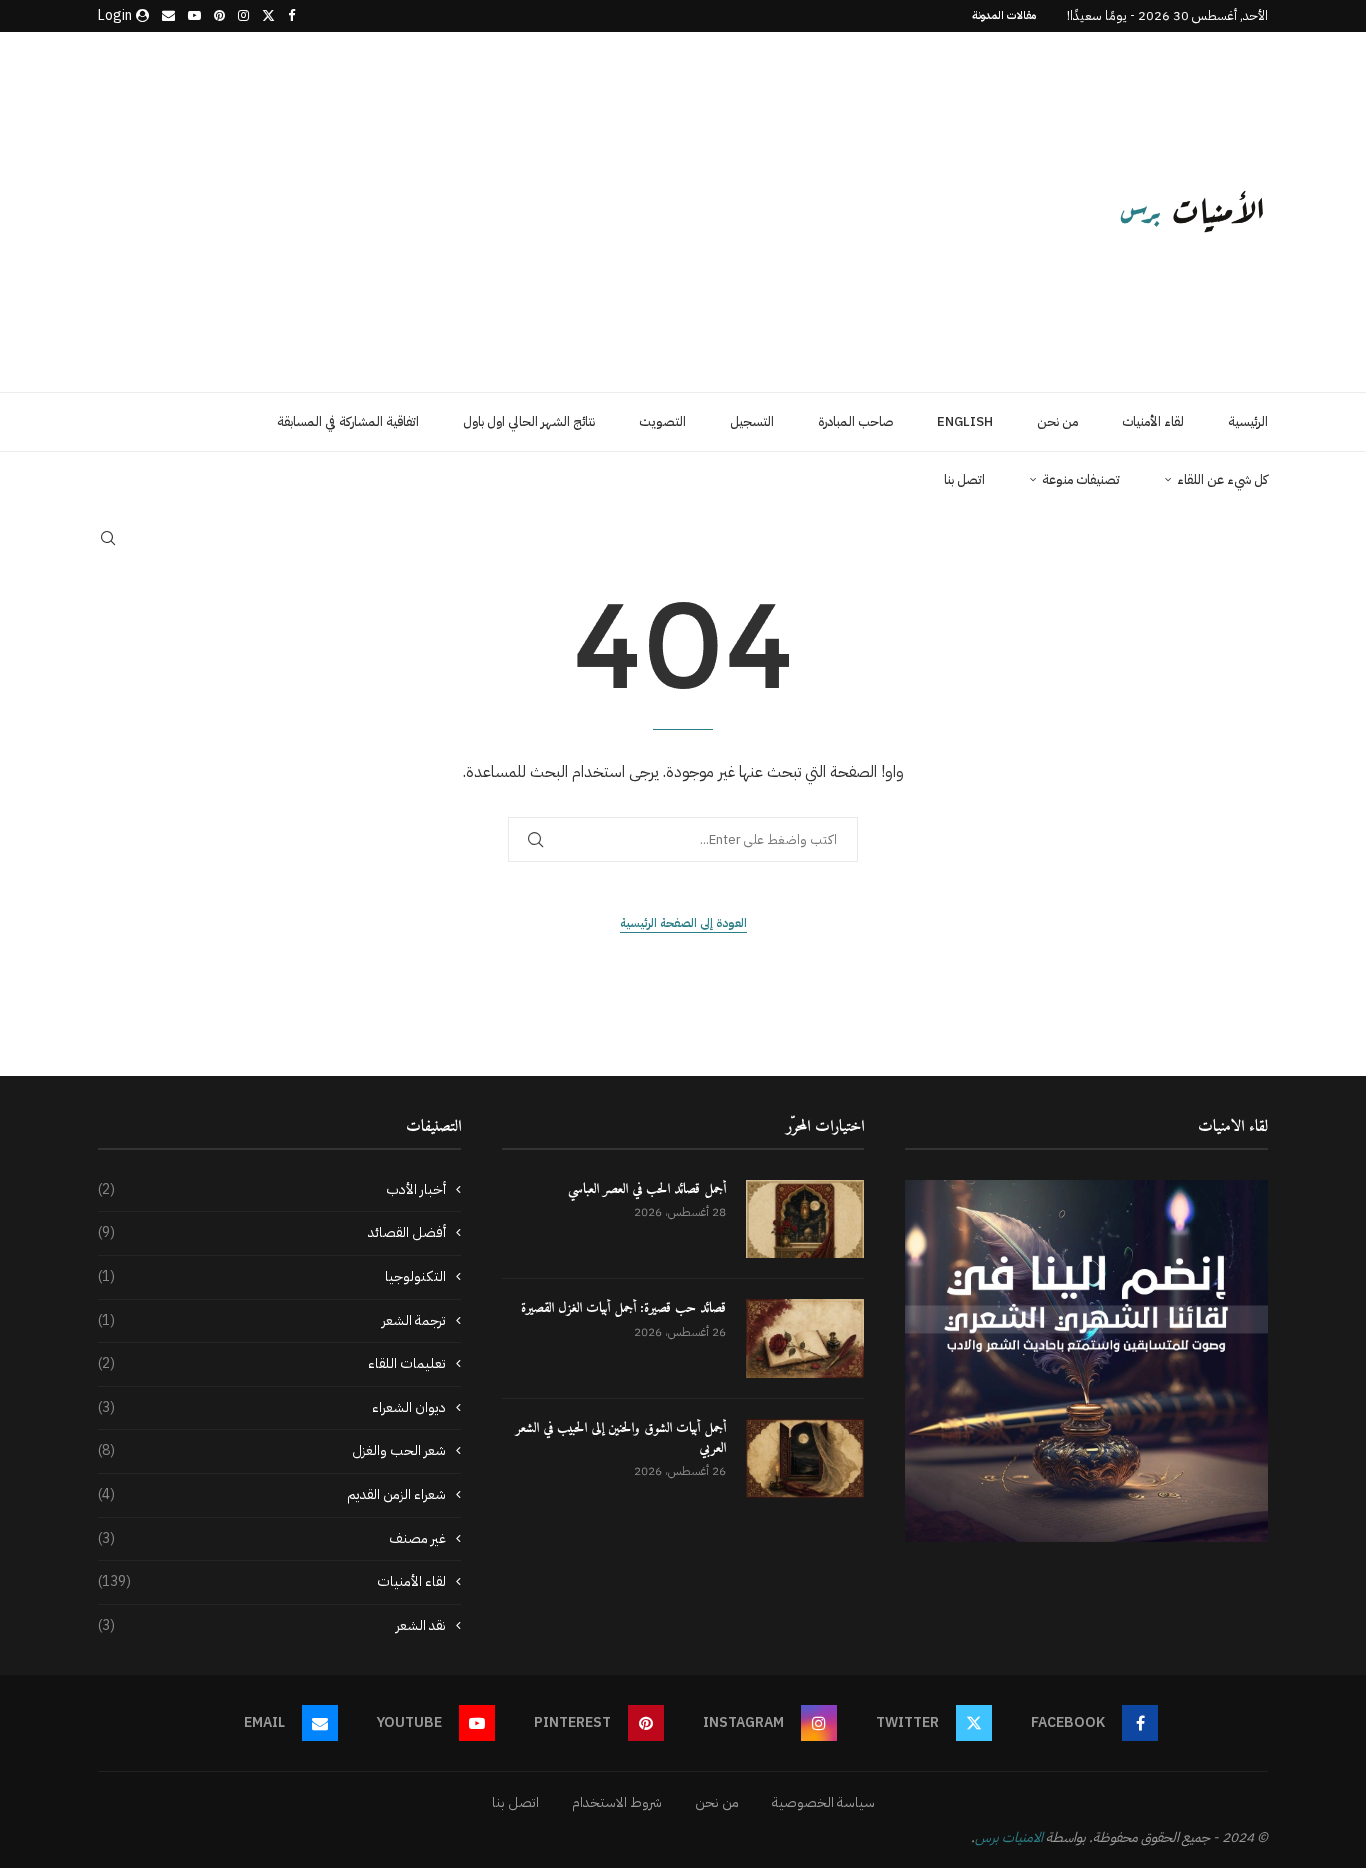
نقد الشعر (272, 1626)
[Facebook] (291, 16)
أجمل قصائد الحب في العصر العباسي (647, 1190)
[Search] (108, 538)
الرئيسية (1248, 421)
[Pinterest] (219, 16)
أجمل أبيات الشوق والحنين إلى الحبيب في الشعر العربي (621, 1438)
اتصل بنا (964, 479)
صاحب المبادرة (855, 421)
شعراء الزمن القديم (272, 1495)
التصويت (662, 421)
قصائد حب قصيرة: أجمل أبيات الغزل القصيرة (623, 1309)
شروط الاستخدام (617, 1802)
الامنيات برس (1009, 1837)
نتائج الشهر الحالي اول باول (529, 421)
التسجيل (752, 421)
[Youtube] (194, 16)
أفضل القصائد (272, 1233)
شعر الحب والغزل (272, 1451)
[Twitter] (268, 16)
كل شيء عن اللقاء (1222, 479)
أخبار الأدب (272, 1190)
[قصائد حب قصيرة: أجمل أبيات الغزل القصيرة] (805, 1338)
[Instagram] (243, 16)
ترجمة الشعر (272, 1321)
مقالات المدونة (1004, 15)
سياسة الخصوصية (823, 1802)
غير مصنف (272, 1539)
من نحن (1057, 421)
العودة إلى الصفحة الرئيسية (683, 923)
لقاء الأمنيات (1153, 421)
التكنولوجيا (272, 1277)
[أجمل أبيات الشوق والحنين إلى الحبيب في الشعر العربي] (805, 1458)
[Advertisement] (483, 212)
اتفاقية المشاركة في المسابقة (348, 421)
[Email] (168, 16)
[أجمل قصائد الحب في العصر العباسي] (805, 1219)
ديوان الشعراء (272, 1408)
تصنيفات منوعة (1081, 479)
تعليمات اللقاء (272, 1364)
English (965, 421)
